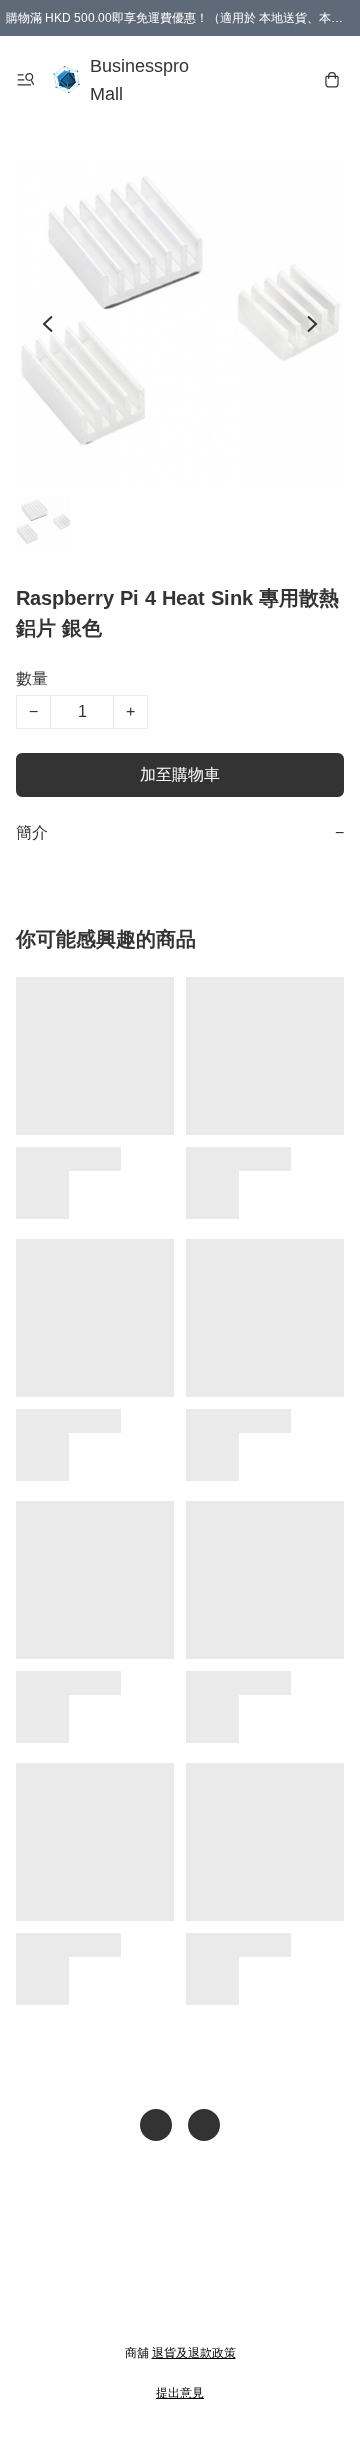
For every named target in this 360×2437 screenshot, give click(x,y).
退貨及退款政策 (194, 2353)
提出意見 (180, 2393)
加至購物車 (180, 774)
